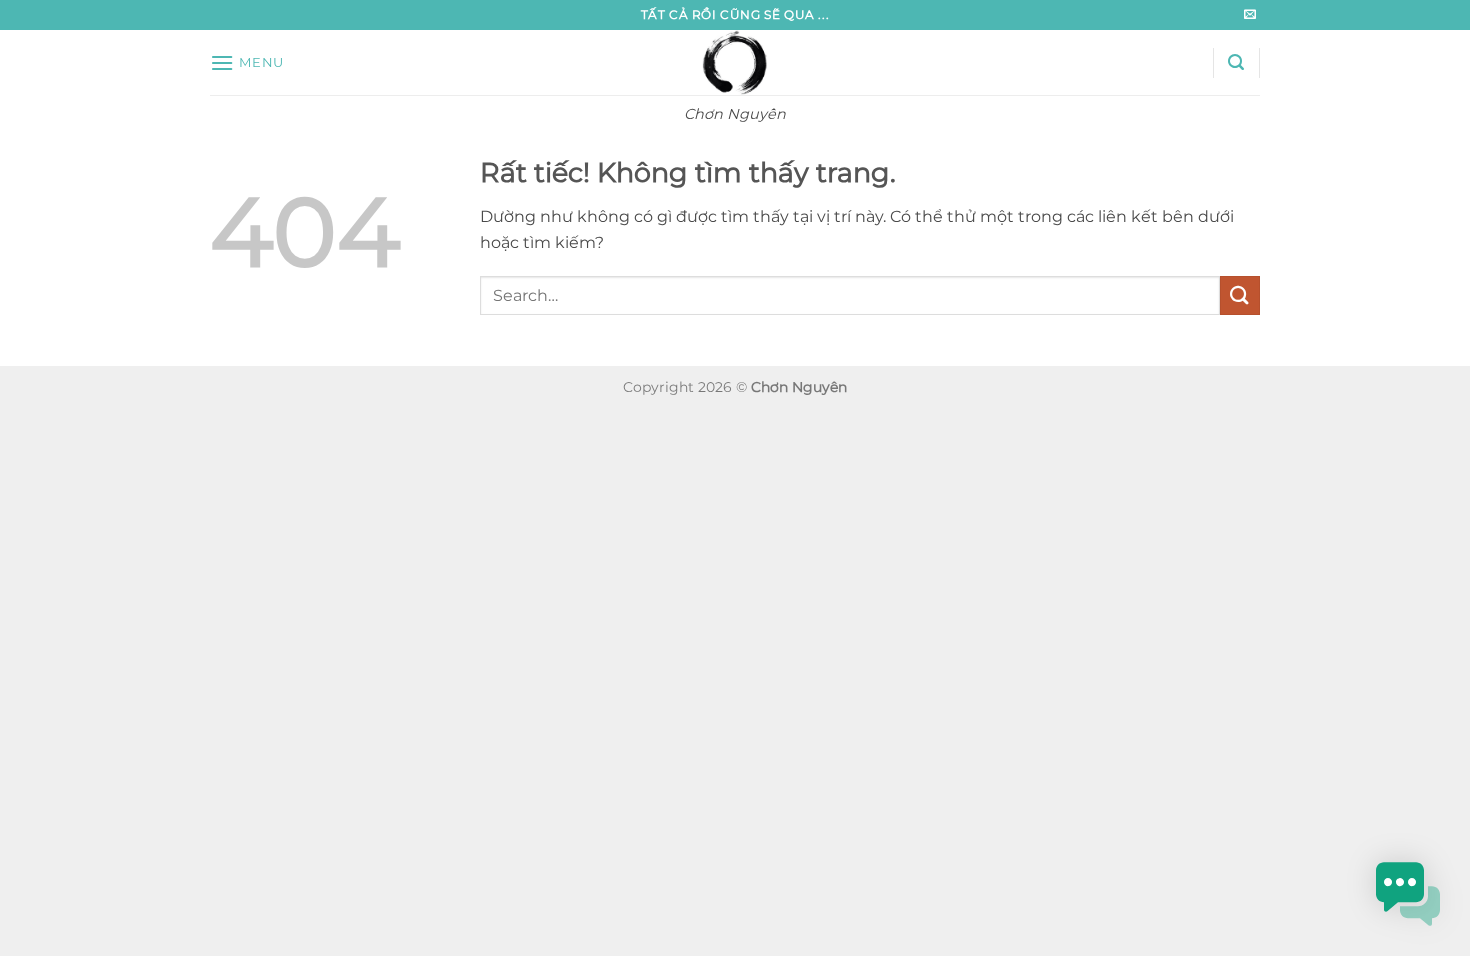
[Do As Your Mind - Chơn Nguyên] (735, 62)
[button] (247, 62)
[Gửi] (1240, 295)
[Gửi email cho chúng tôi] (1250, 15)
